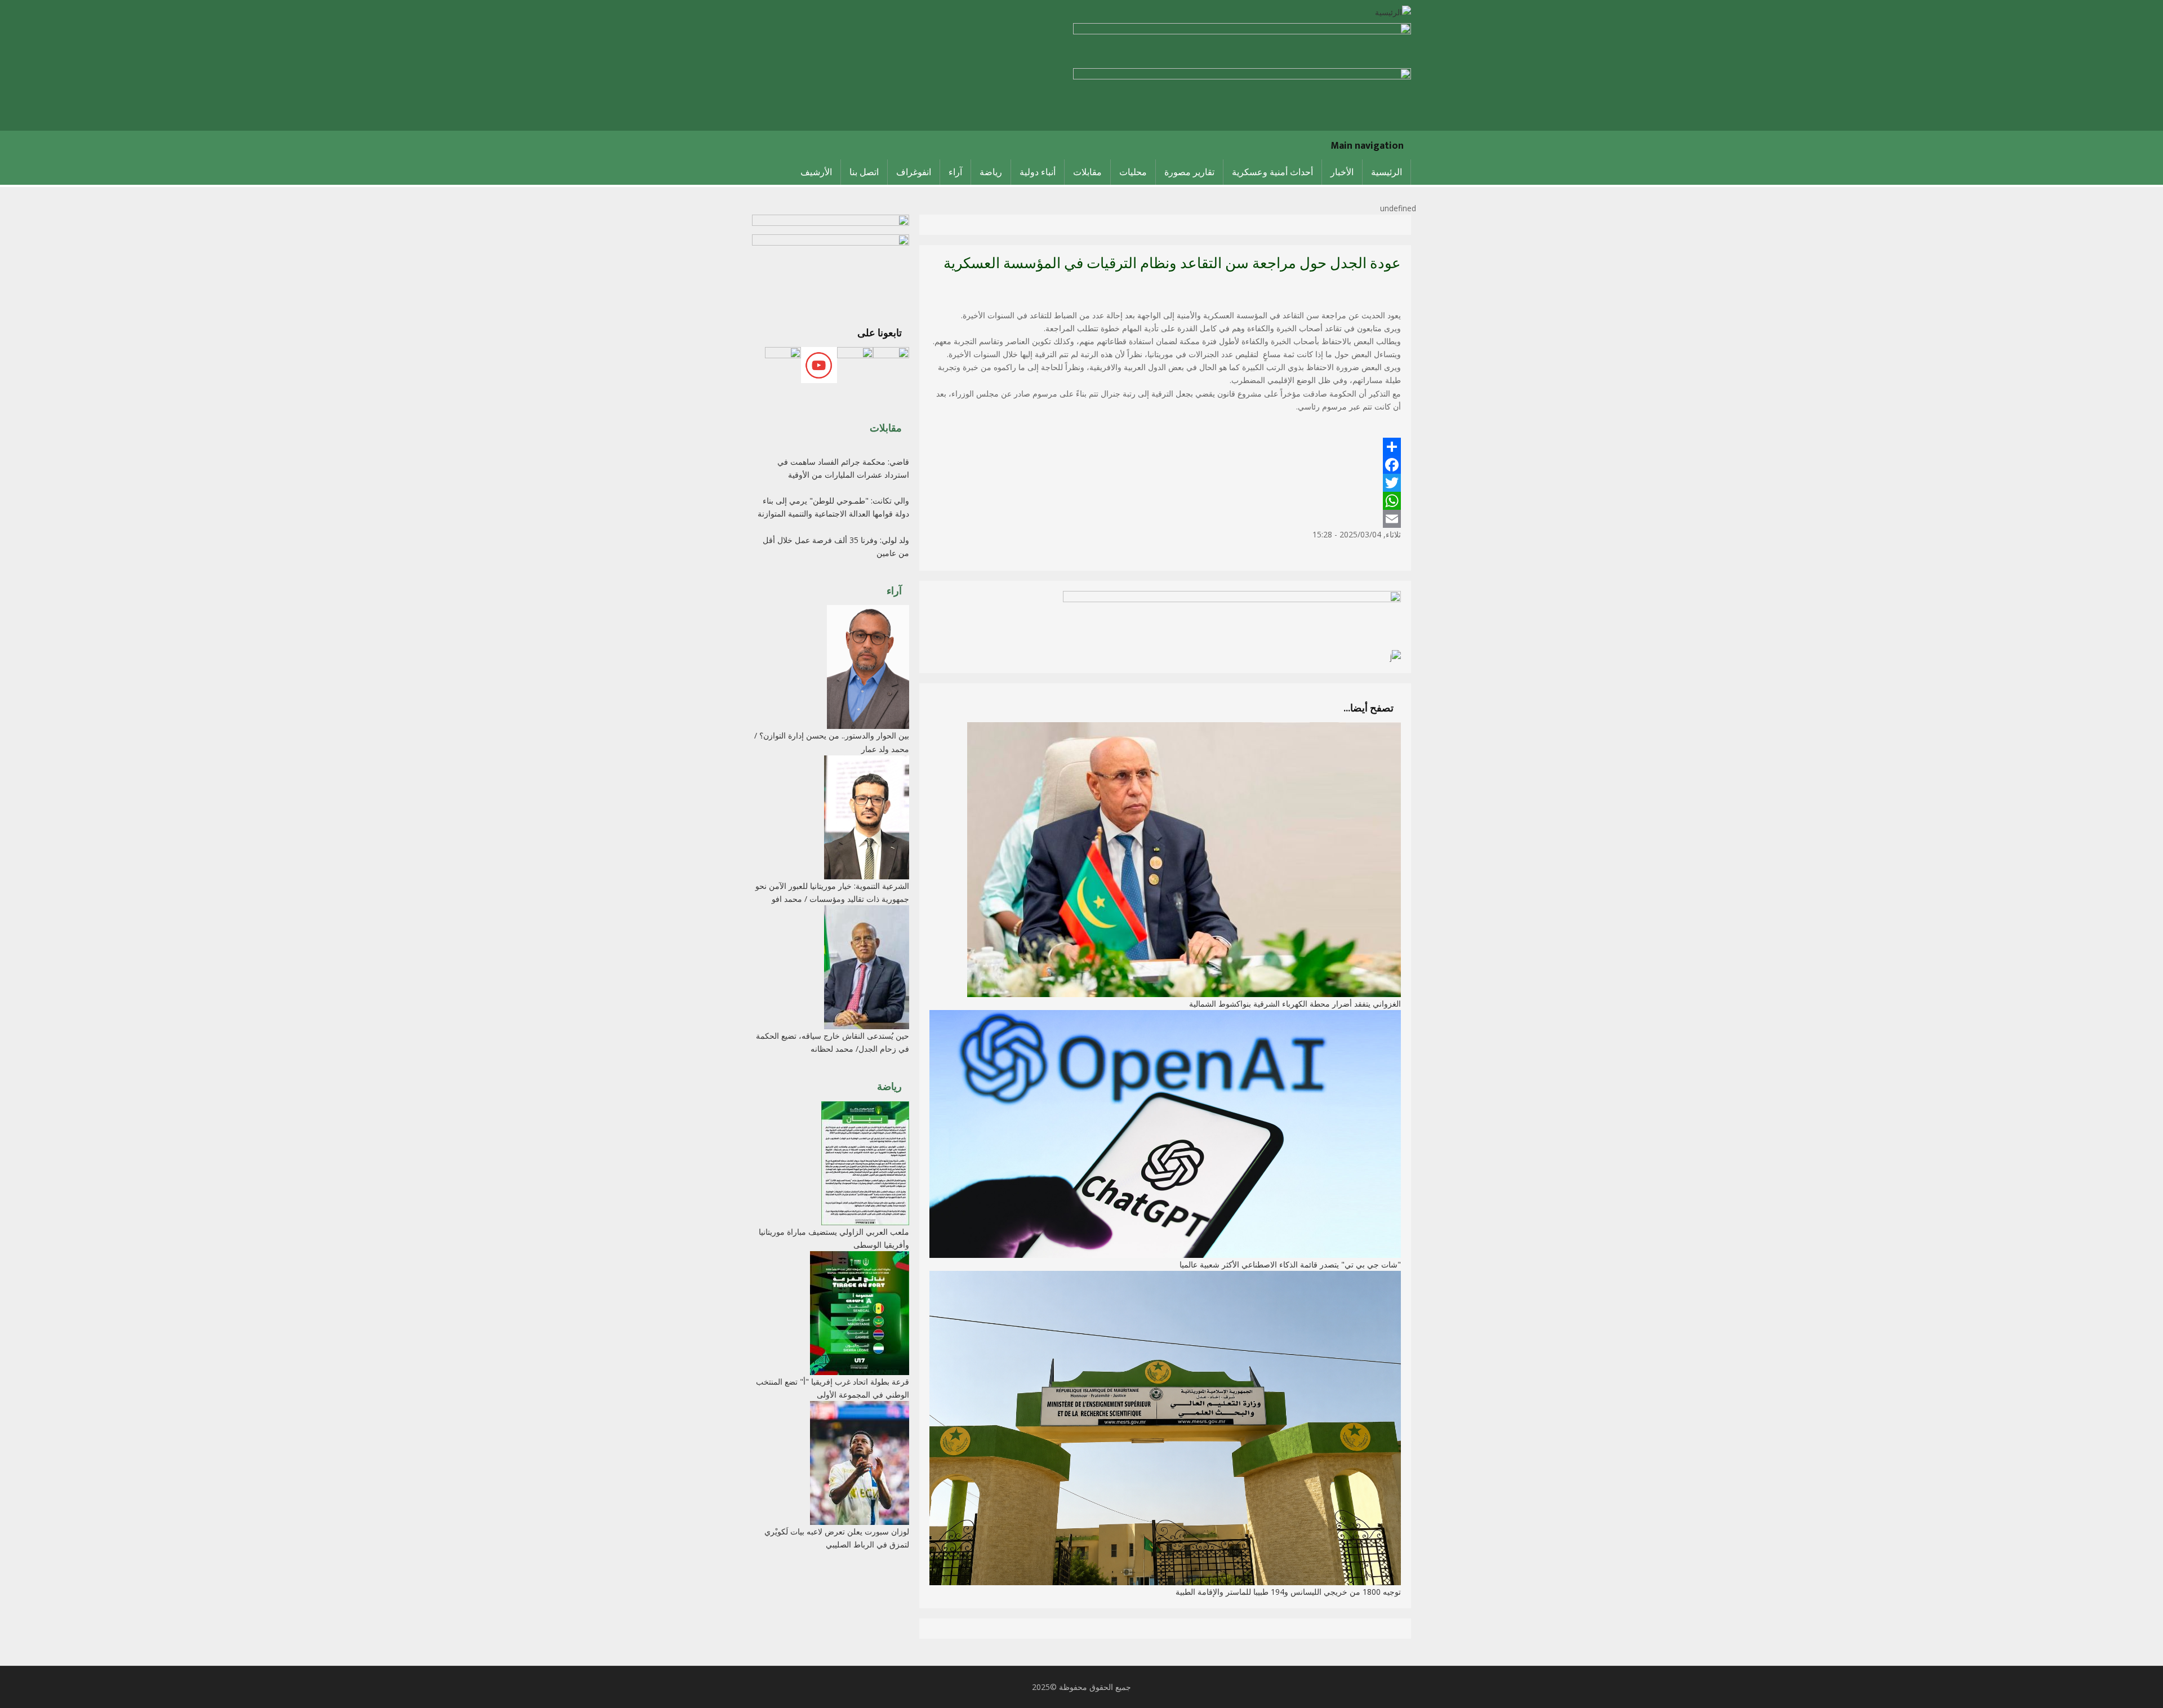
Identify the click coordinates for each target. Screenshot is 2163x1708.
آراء (955, 172)
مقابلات (1087, 172)
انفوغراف (914, 172)
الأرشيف (816, 172)
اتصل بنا (864, 172)
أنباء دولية (1038, 172)
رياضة (991, 172)
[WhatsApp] (1165, 501)
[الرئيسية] (1393, 11)
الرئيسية (1387, 172)
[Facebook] (1165, 465)
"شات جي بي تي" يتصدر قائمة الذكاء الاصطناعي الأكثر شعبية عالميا (1290, 1264)
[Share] (1165, 447)
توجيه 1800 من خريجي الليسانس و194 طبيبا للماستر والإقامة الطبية (1288, 1592)
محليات (1133, 172)
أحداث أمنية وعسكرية (1272, 172)
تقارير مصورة (1189, 172)
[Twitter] (1165, 483)
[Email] (1165, 519)
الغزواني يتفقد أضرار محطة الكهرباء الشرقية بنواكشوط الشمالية (1295, 1004)
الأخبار (1342, 172)
